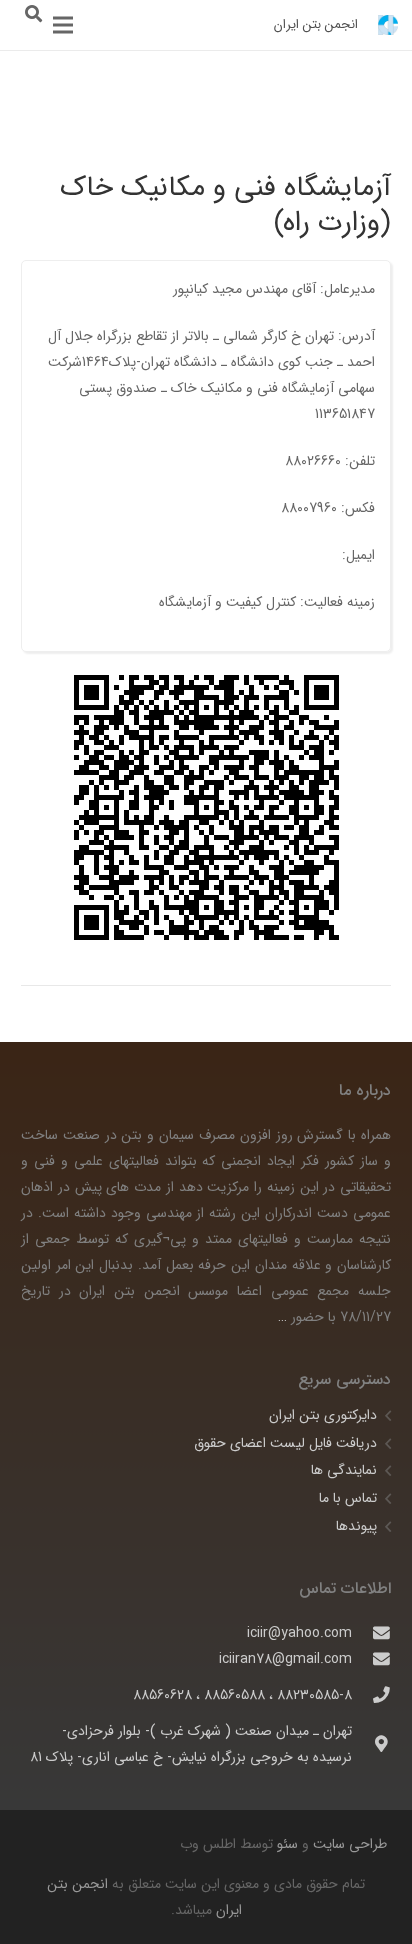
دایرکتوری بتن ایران (323, 1415)
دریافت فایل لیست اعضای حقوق (285, 1443)
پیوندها (356, 1526)
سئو (287, 1844)
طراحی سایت (348, 1844)
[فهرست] (63, 25)
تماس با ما (348, 1498)
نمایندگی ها (344, 1470)
